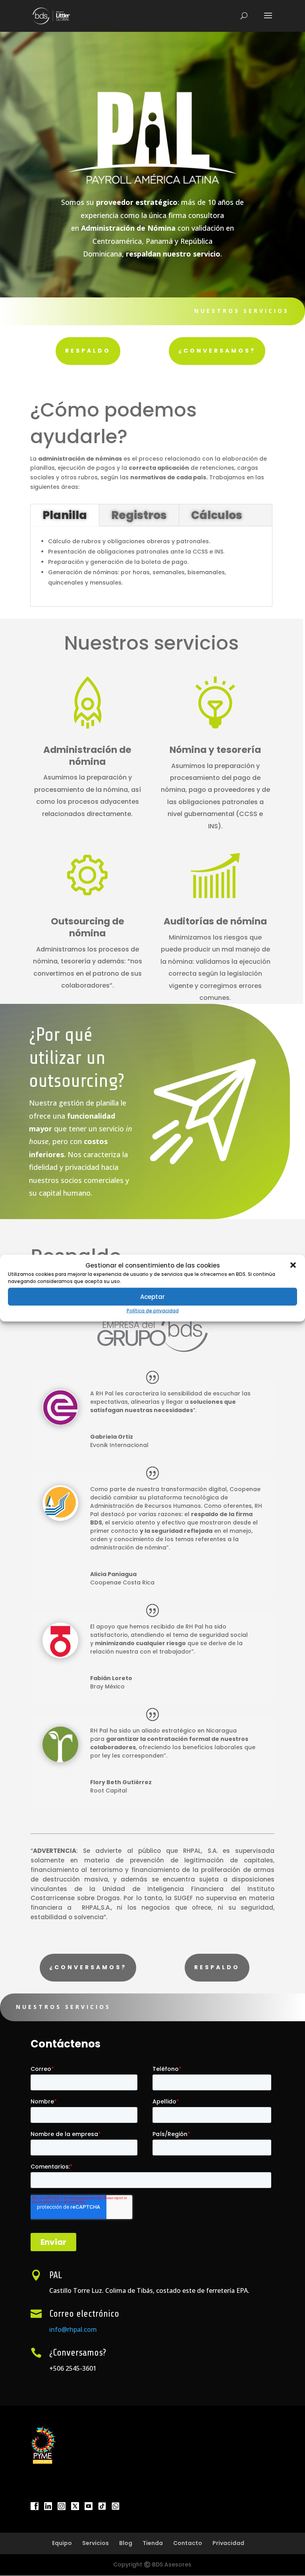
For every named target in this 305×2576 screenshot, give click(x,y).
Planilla (65, 515)
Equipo (62, 2543)
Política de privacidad (153, 1311)
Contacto (188, 2543)
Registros (139, 515)
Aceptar (152, 1297)
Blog (126, 2543)
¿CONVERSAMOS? (217, 351)
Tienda (153, 2543)
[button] (293, 1265)
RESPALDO (88, 351)
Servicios (96, 2543)
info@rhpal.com (73, 2329)
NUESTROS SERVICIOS (242, 311)
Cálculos (217, 515)
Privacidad (228, 2543)
